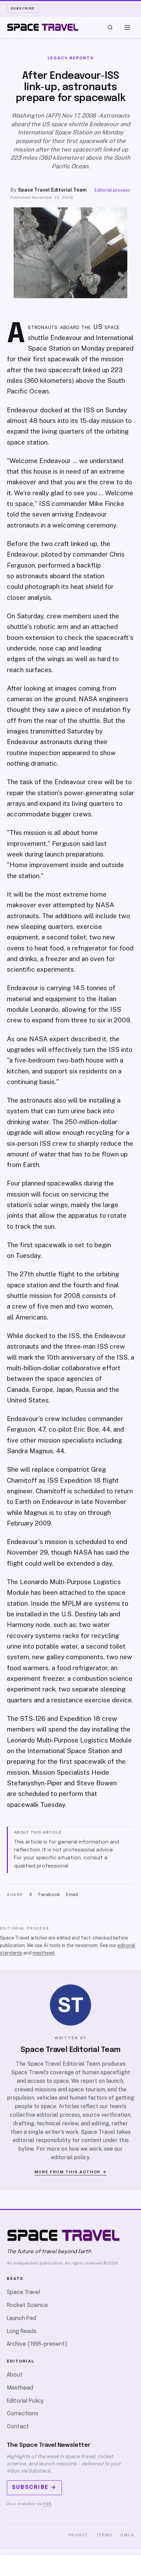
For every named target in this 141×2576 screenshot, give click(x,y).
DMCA (127, 2535)
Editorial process (112, 190)
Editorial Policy (25, 2401)
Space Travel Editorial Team (52, 190)
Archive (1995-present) (37, 2344)
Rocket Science (27, 2305)
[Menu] (127, 27)
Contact (18, 2427)
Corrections (23, 2414)
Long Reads (22, 2331)
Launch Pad (21, 2318)
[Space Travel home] (43, 27)
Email (72, 1894)
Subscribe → (34, 2487)
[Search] (110, 27)
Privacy (78, 2535)
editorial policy (70, 2157)
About (15, 2375)
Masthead (20, 2388)
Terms (105, 2535)
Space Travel (23, 2292)
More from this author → (71, 2172)
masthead (43, 1953)
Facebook (49, 1894)
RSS (47, 2504)
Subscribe (23, 8)
